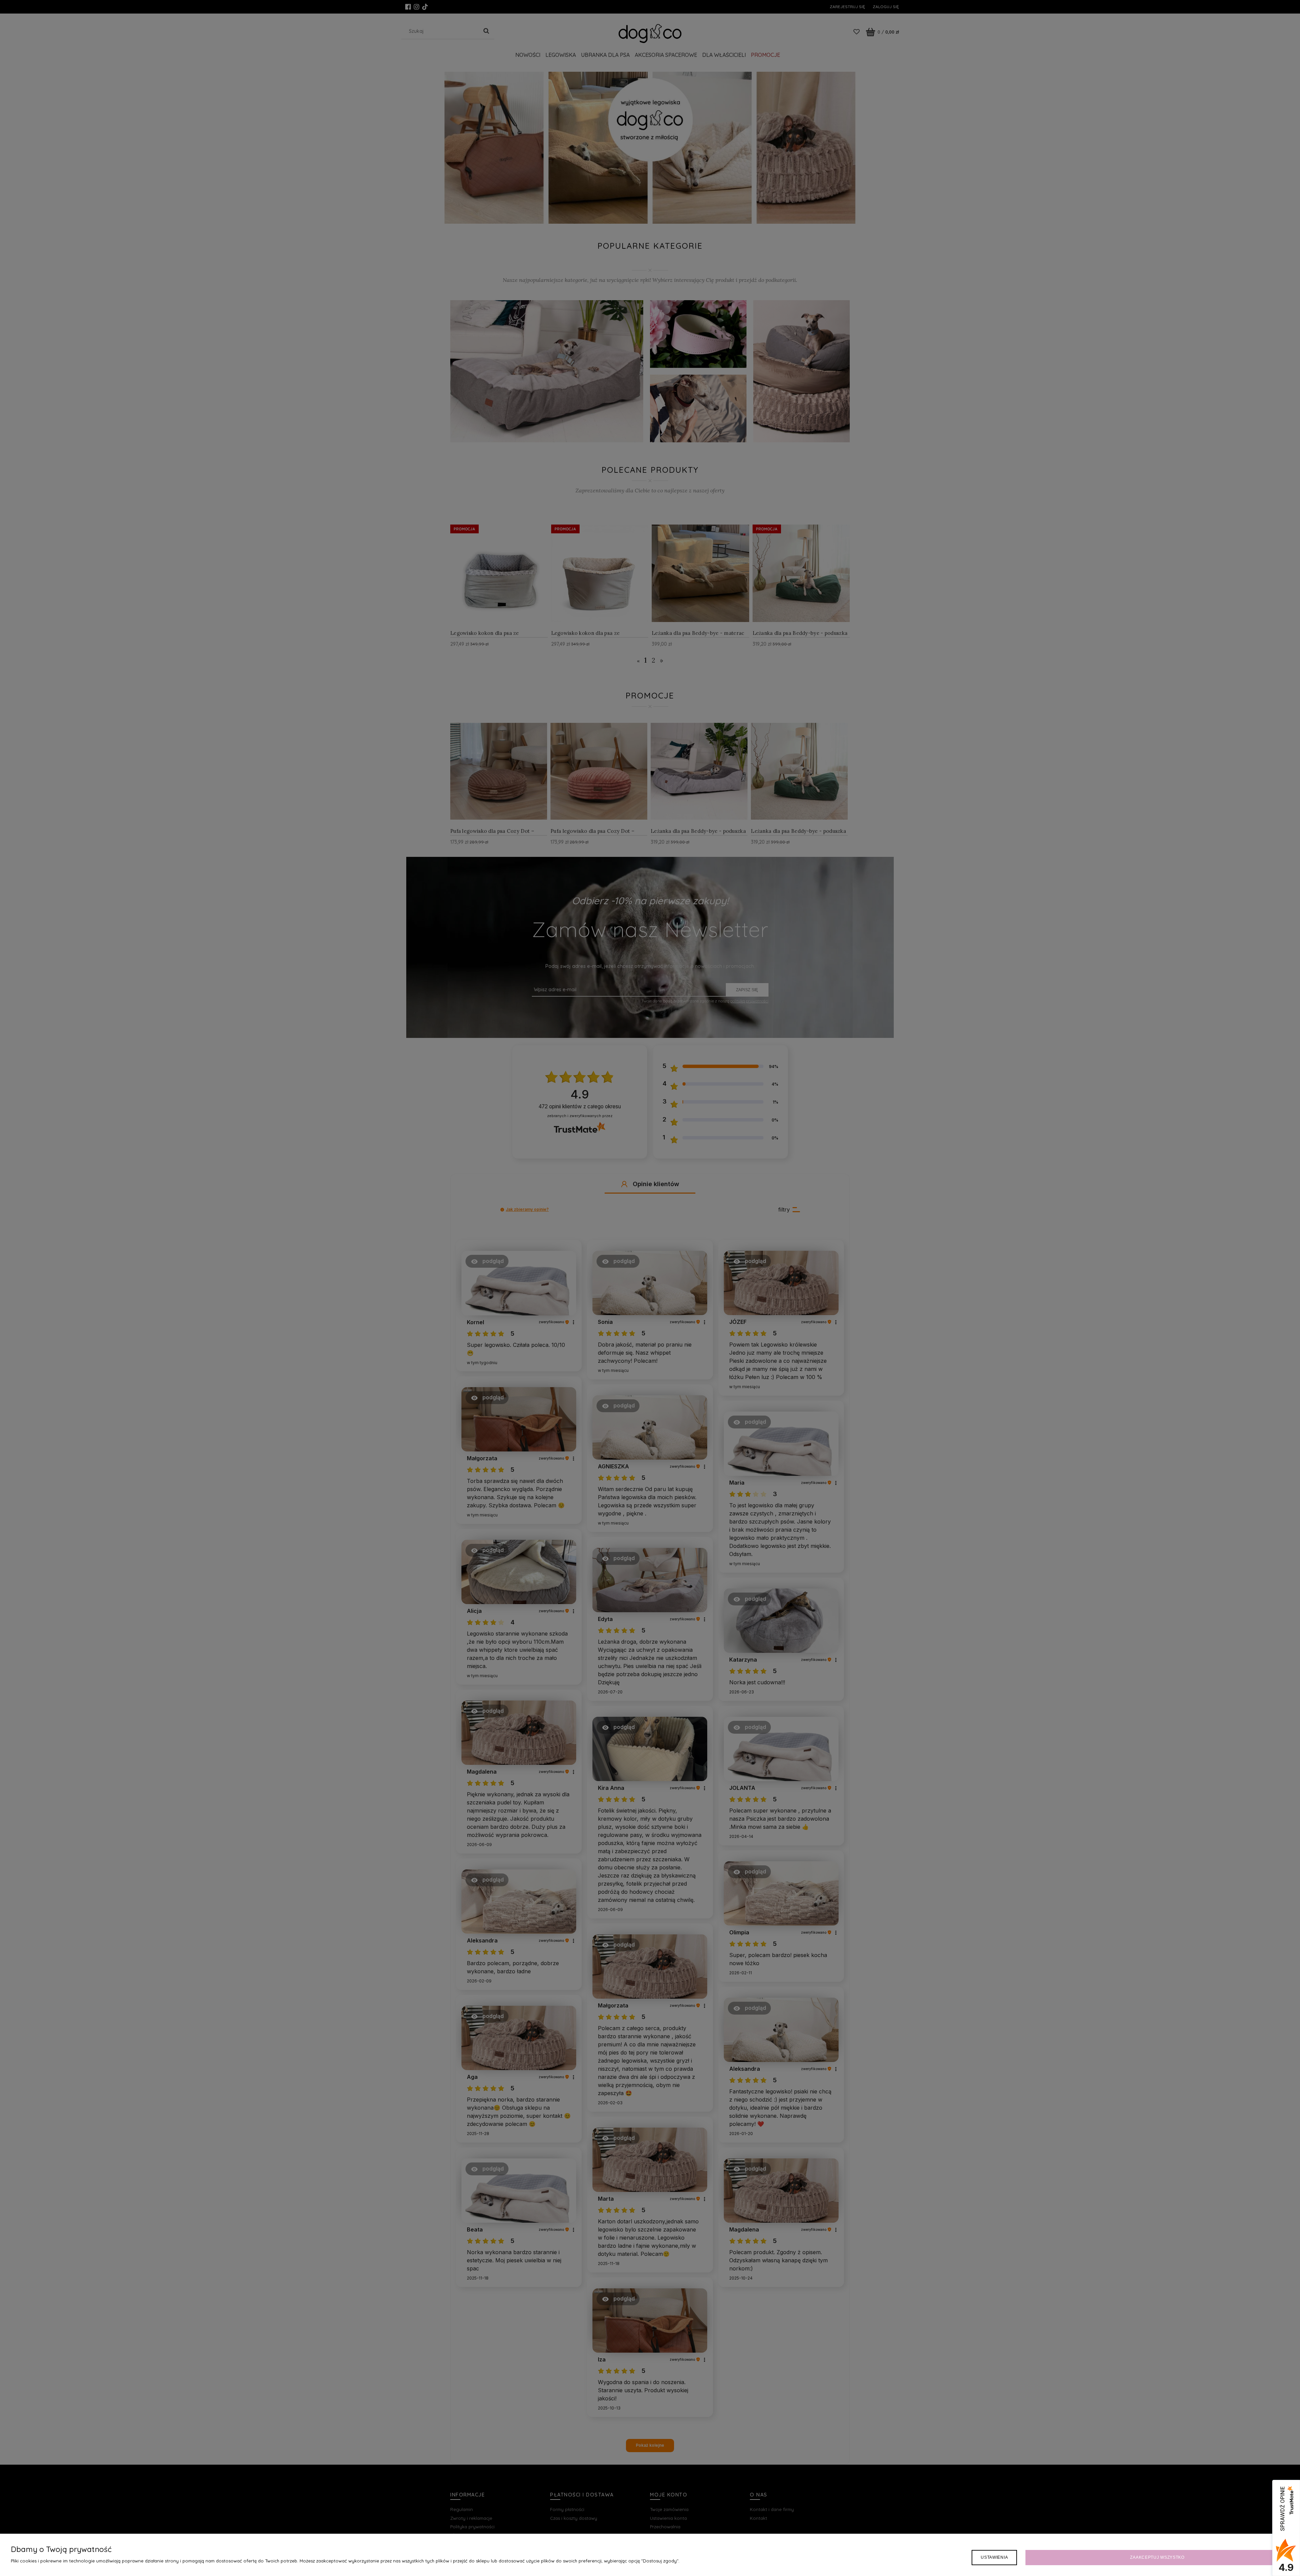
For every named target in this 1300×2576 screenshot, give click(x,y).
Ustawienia (994, 2557)
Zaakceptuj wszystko (1157, 2557)
